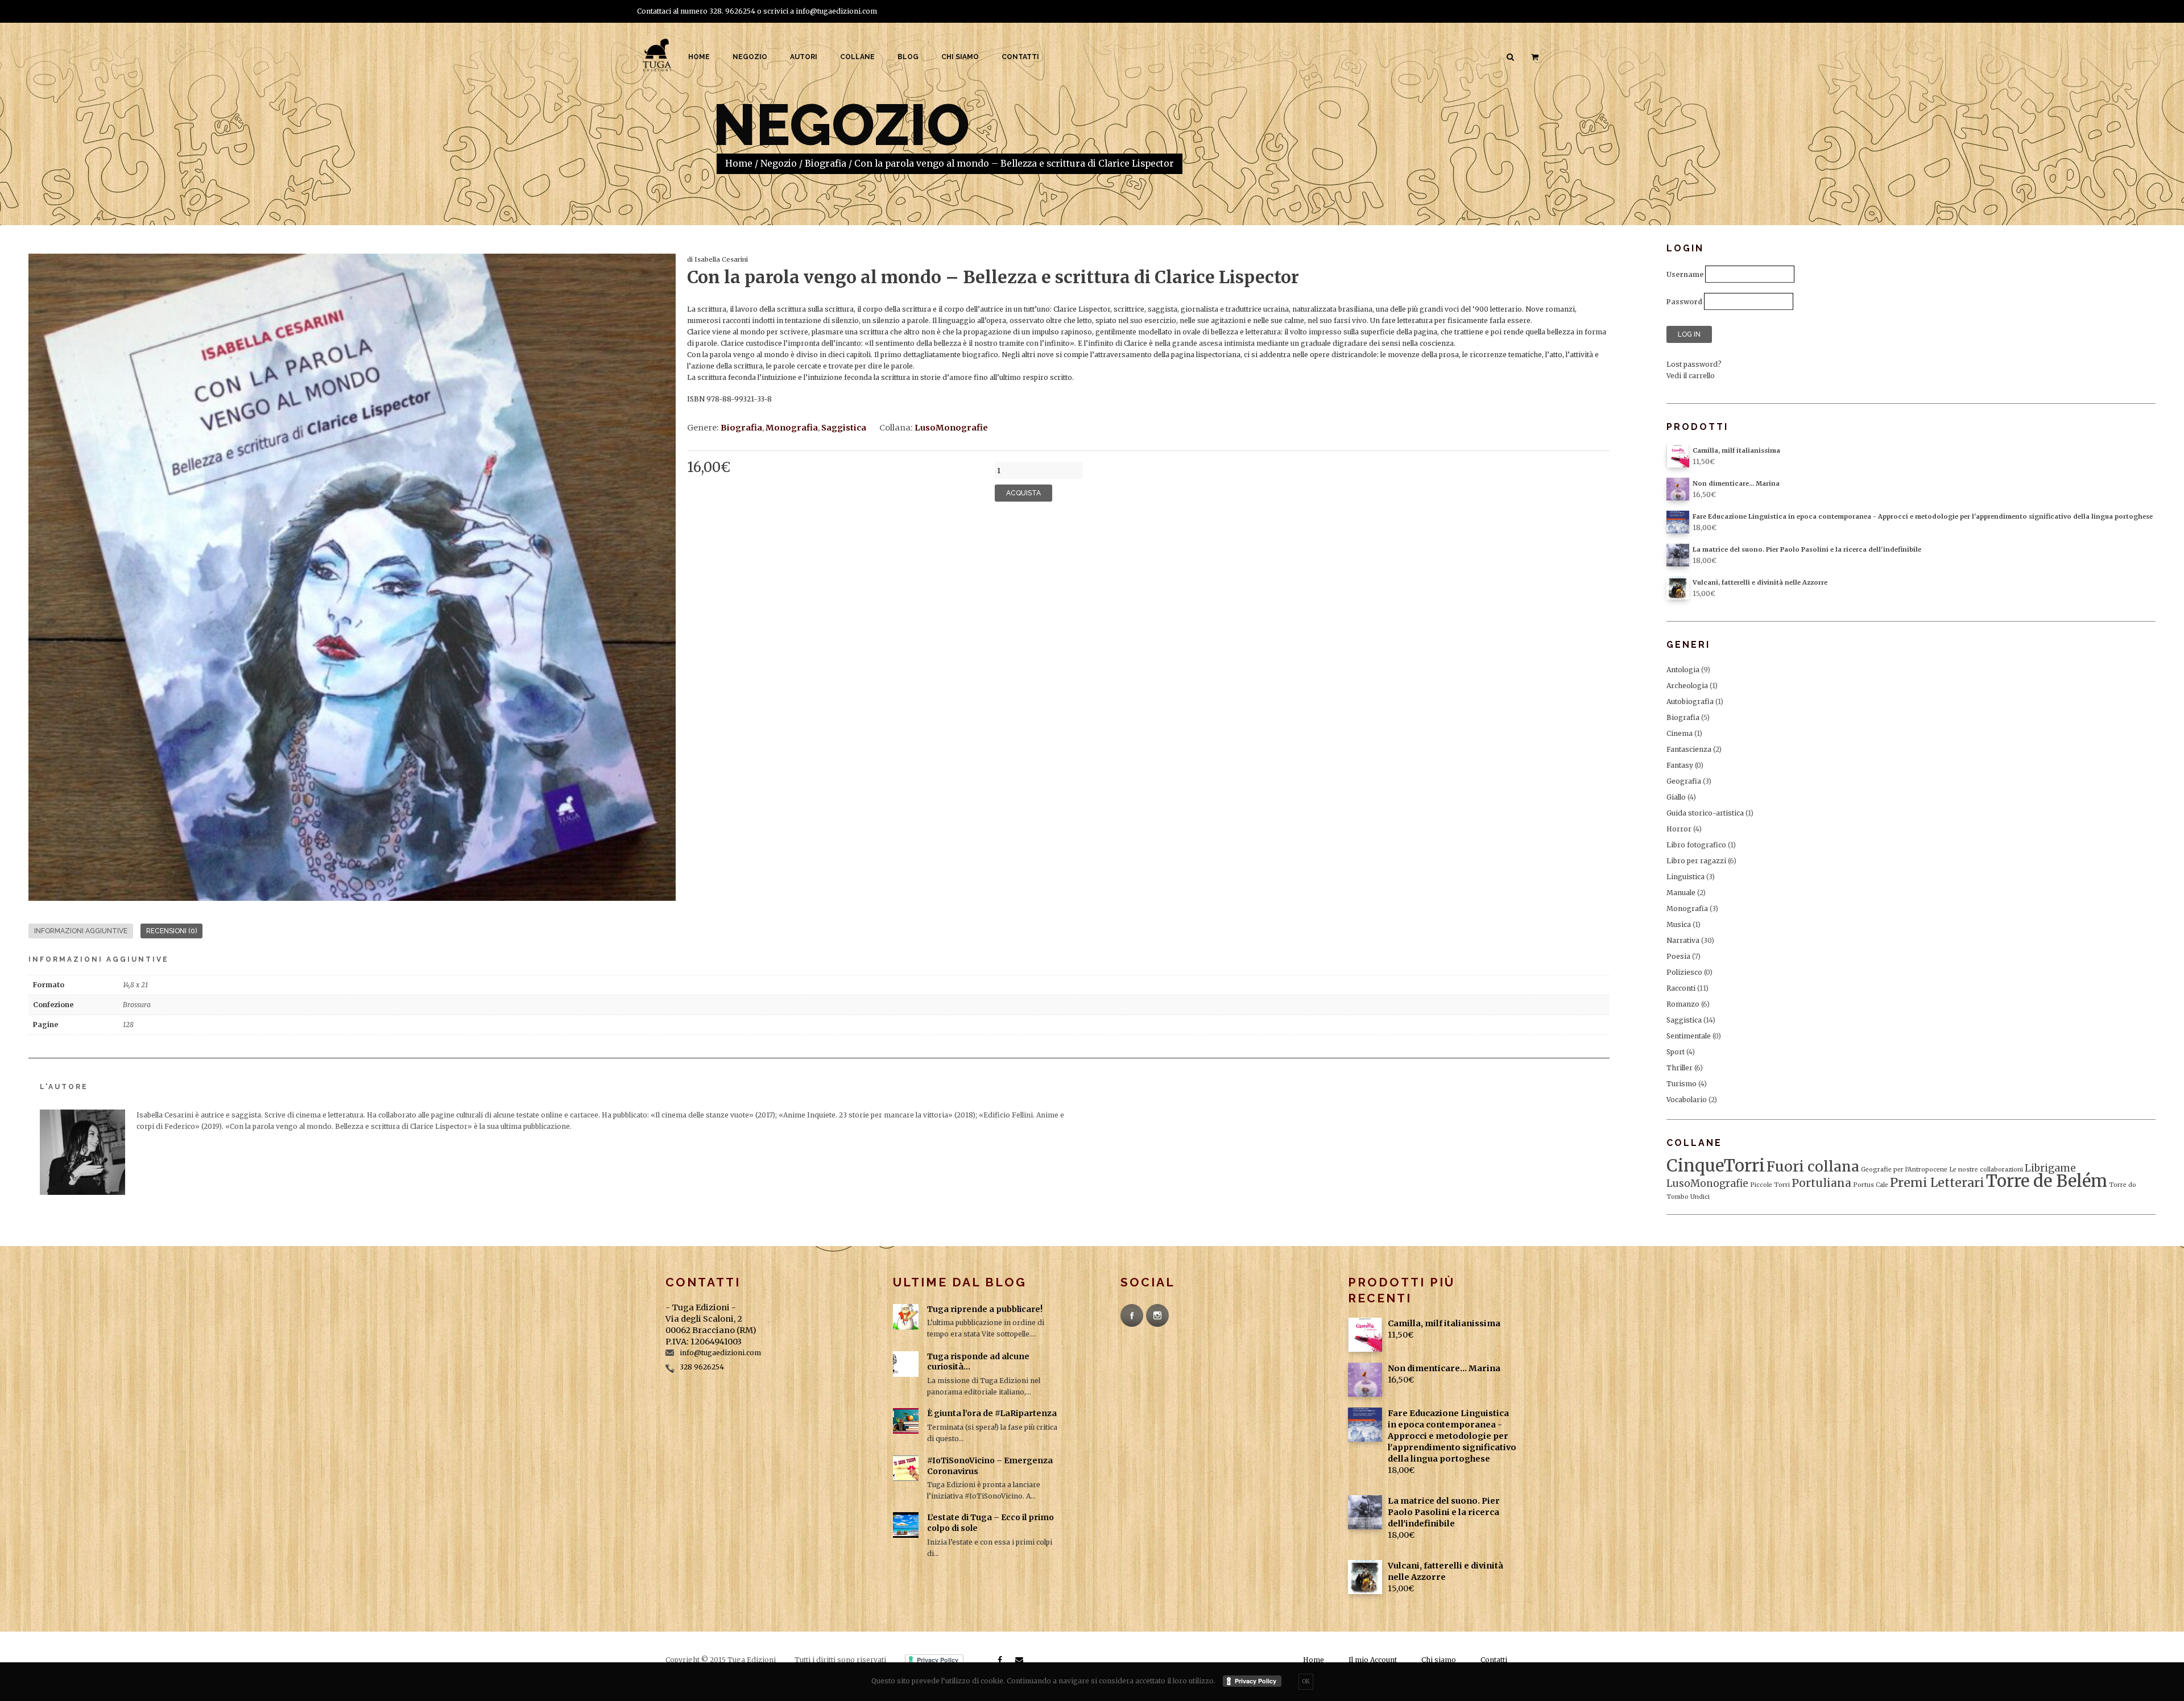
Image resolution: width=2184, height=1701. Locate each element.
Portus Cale (1871, 1185)
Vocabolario (1687, 1100)
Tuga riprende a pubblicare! (985, 1309)
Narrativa (1683, 940)
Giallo (1676, 797)
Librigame (2050, 1168)
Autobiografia (1690, 701)
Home (699, 57)
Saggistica (844, 428)
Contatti (1020, 57)
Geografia (1684, 781)
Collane (857, 57)
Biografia (826, 164)
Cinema (1680, 733)
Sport (1676, 1052)
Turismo (1682, 1084)
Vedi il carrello (1691, 376)
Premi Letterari (1937, 1183)
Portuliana (1821, 1183)
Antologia (1683, 670)
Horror (1679, 829)
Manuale (1681, 893)
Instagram (1157, 1315)
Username (1685, 274)
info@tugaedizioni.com (836, 11)
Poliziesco (1684, 972)
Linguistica (1685, 877)
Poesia (1678, 956)
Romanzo (1683, 1004)
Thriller (1680, 1068)
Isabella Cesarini (721, 259)
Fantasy (1680, 765)
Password (1684, 302)
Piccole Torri (1770, 1185)
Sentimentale (1689, 1036)
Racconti (1681, 988)
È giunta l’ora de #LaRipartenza (992, 1413)
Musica (1679, 924)
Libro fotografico (1696, 845)
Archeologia (1687, 686)
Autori (804, 57)
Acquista (1023, 493)
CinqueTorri (1716, 1166)
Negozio (750, 57)
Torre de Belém (2047, 1181)
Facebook (1132, 1315)
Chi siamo (960, 57)
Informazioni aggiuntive (81, 931)
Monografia (792, 428)
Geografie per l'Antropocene (1904, 1170)
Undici (1700, 1197)
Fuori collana (1813, 1167)
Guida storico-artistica (1705, 813)
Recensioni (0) (171, 931)
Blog (908, 57)
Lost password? (1694, 364)
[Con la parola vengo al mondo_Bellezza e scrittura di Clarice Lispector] (352, 577)
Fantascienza (1689, 749)
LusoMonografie (951, 428)
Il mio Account (1373, 1660)
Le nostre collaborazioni (1986, 1170)
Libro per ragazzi (1696, 861)
